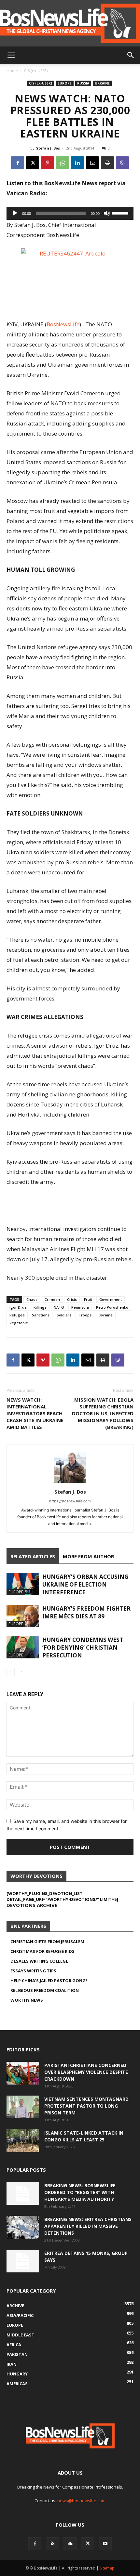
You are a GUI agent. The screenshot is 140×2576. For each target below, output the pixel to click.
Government (111, 1299)
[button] (11, 55)
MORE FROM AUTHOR (88, 1556)
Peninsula (80, 1307)
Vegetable (19, 1323)
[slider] (121, 213)
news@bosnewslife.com (81, 2501)
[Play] (15, 213)
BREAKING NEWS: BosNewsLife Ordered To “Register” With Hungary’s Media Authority (80, 2192)
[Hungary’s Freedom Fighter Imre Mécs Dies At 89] (23, 1616)
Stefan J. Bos (48, 148)
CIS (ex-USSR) (36, 71)
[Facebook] (18, 163)
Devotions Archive (32, 1905)
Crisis (72, 1299)
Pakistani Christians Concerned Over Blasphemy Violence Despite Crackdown (86, 2072)
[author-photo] (70, 1483)
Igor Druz (18, 1307)
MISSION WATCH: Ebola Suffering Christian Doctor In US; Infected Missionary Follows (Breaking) (103, 1413)
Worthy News (27, 2000)
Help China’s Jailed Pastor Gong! (49, 1981)
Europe (65, 83)
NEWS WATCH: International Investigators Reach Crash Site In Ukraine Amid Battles (35, 1413)
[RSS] (52, 2544)
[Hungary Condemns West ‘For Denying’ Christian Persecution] (23, 1647)
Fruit (88, 1299)
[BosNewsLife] (70, 23)
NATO (59, 1307)
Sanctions (41, 1315)
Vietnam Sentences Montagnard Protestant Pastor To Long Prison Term (86, 2106)
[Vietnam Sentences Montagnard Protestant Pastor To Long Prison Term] (23, 2107)
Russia (83, 83)
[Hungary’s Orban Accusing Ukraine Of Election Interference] (23, 1584)
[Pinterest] (48, 163)
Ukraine (102, 83)
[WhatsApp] (63, 163)
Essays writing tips (33, 1971)
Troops (85, 1315)
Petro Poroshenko (112, 1307)
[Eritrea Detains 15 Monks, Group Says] (23, 2261)
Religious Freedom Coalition (45, 1990)
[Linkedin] (77, 163)
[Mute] (107, 213)
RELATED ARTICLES (33, 1556)
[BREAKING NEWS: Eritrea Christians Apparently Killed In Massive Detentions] (23, 2227)
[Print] (107, 163)
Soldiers (64, 1315)
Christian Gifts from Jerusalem (47, 1942)
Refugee (17, 1315)
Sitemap (107, 2568)
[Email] (92, 163)
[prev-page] (11, 1672)
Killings (40, 1307)
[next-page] (21, 1672)
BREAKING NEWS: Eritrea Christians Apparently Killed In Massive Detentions (88, 2226)
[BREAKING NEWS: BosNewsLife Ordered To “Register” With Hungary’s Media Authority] (23, 2193)
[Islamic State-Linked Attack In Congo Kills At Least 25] (23, 2141)
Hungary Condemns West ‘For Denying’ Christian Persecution (83, 1648)
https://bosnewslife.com (70, 1501)
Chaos (32, 1299)
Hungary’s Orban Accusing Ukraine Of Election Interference (85, 1584)
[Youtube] (105, 2544)
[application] (70, 213)
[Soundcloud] (70, 2544)
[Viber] (122, 163)
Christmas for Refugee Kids (42, 1951)
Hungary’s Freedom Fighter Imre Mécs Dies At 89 (86, 1612)
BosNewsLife (63, 324)
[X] (33, 163)
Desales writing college (39, 1961)
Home (12, 71)
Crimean (52, 1299)
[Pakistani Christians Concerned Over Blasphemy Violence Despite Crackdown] (23, 2073)
